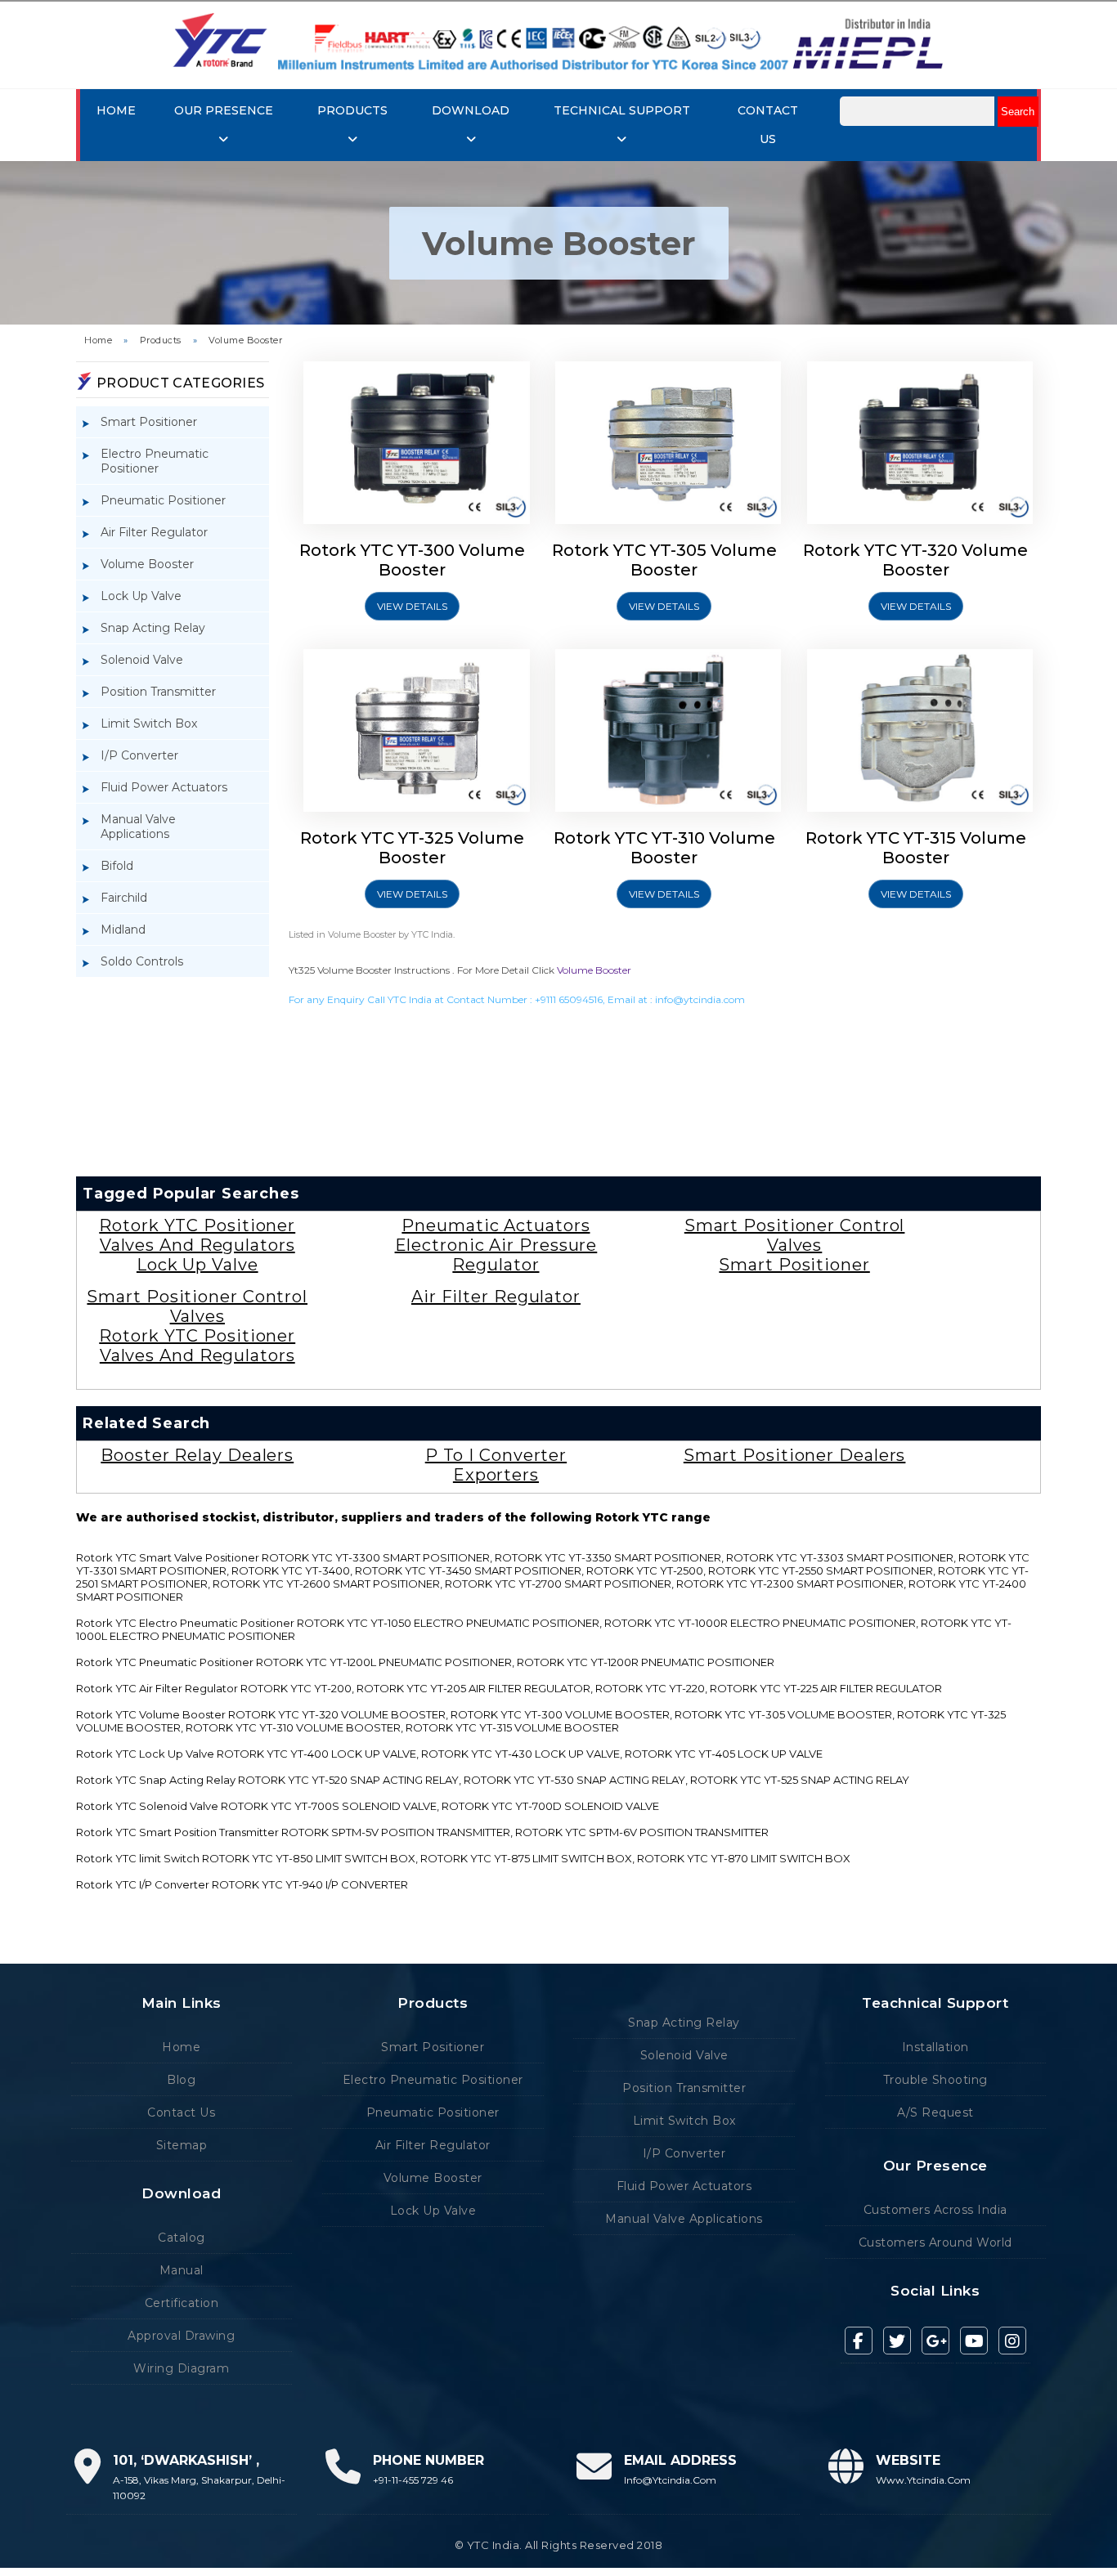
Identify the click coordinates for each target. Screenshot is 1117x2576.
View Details (412, 606)
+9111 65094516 (569, 999)
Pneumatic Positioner (163, 500)
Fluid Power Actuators (164, 787)
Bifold (117, 866)
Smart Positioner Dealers (795, 1455)
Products (161, 340)
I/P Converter (139, 755)
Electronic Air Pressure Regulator (496, 1255)
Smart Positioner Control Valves (795, 1235)
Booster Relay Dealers (197, 1455)
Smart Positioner (149, 422)
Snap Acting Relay (153, 628)
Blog (181, 2080)
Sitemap (182, 2145)
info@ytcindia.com (700, 999)
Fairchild (124, 898)
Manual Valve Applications (138, 827)
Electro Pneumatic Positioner (155, 461)
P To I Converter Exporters (496, 1465)
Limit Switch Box (149, 724)
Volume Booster (245, 340)
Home (116, 110)
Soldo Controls (142, 961)
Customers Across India (935, 2210)
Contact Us (181, 2112)
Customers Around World (935, 2242)
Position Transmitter (158, 692)
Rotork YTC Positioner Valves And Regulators (197, 1235)
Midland (123, 930)
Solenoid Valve (142, 660)
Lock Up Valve (141, 596)
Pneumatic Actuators (496, 1225)
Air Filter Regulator (154, 532)
